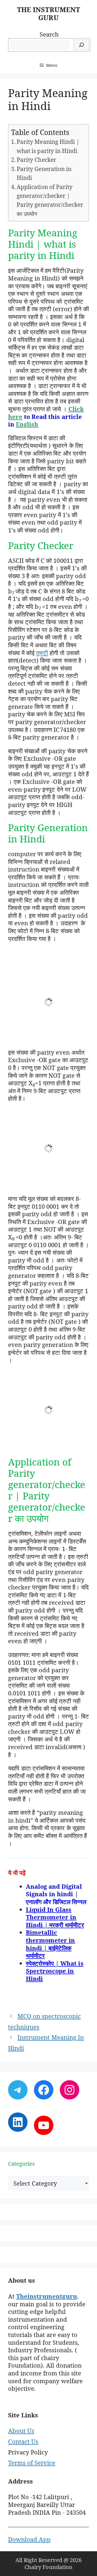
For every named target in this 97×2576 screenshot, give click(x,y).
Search (49, 34)
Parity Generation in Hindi (44, 173)
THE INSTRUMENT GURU (48, 13)
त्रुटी (42, 653)
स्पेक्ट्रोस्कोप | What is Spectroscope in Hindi (55, 1971)
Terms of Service (32, 2463)
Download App (29, 2539)
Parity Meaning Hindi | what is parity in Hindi (48, 146)
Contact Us (23, 2441)
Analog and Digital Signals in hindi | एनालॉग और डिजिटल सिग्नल (56, 1894)
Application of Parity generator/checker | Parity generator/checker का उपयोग (50, 200)
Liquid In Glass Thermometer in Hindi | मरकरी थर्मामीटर (55, 1917)
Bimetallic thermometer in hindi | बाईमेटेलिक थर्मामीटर (50, 1944)
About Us (21, 2431)
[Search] (81, 45)
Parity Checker (36, 160)
